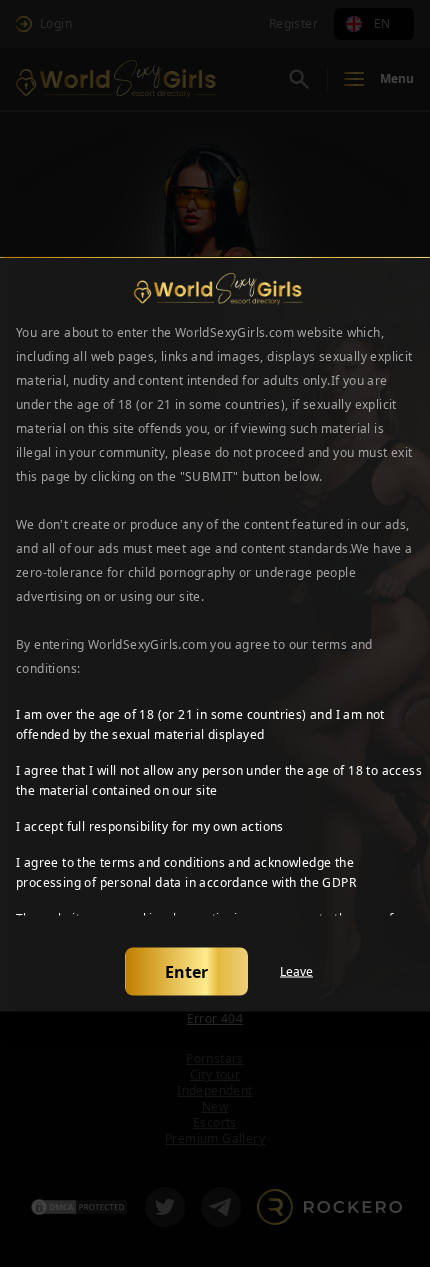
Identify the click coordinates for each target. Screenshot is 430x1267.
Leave (296, 971)
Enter (186, 971)
